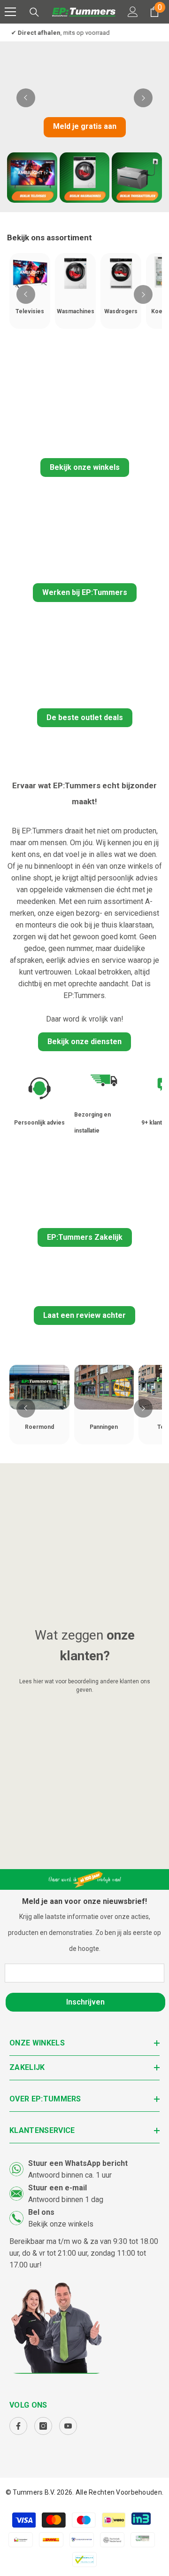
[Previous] (26, 98)
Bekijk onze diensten (84, 1042)
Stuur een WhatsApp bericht (78, 2163)
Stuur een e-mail (58, 2188)
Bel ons (41, 2212)
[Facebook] (18, 2426)
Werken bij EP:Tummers (85, 592)
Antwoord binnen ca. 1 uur (70, 2175)
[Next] (143, 98)
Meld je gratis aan (85, 126)
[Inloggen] (133, 12)
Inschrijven (85, 2002)
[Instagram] (43, 2426)
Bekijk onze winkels (85, 467)
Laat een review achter (84, 1315)
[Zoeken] (34, 12)
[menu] (10, 12)
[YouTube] (68, 2426)
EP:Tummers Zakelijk (85, 1237)
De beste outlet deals (85, 717)
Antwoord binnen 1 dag (66, 2200)
